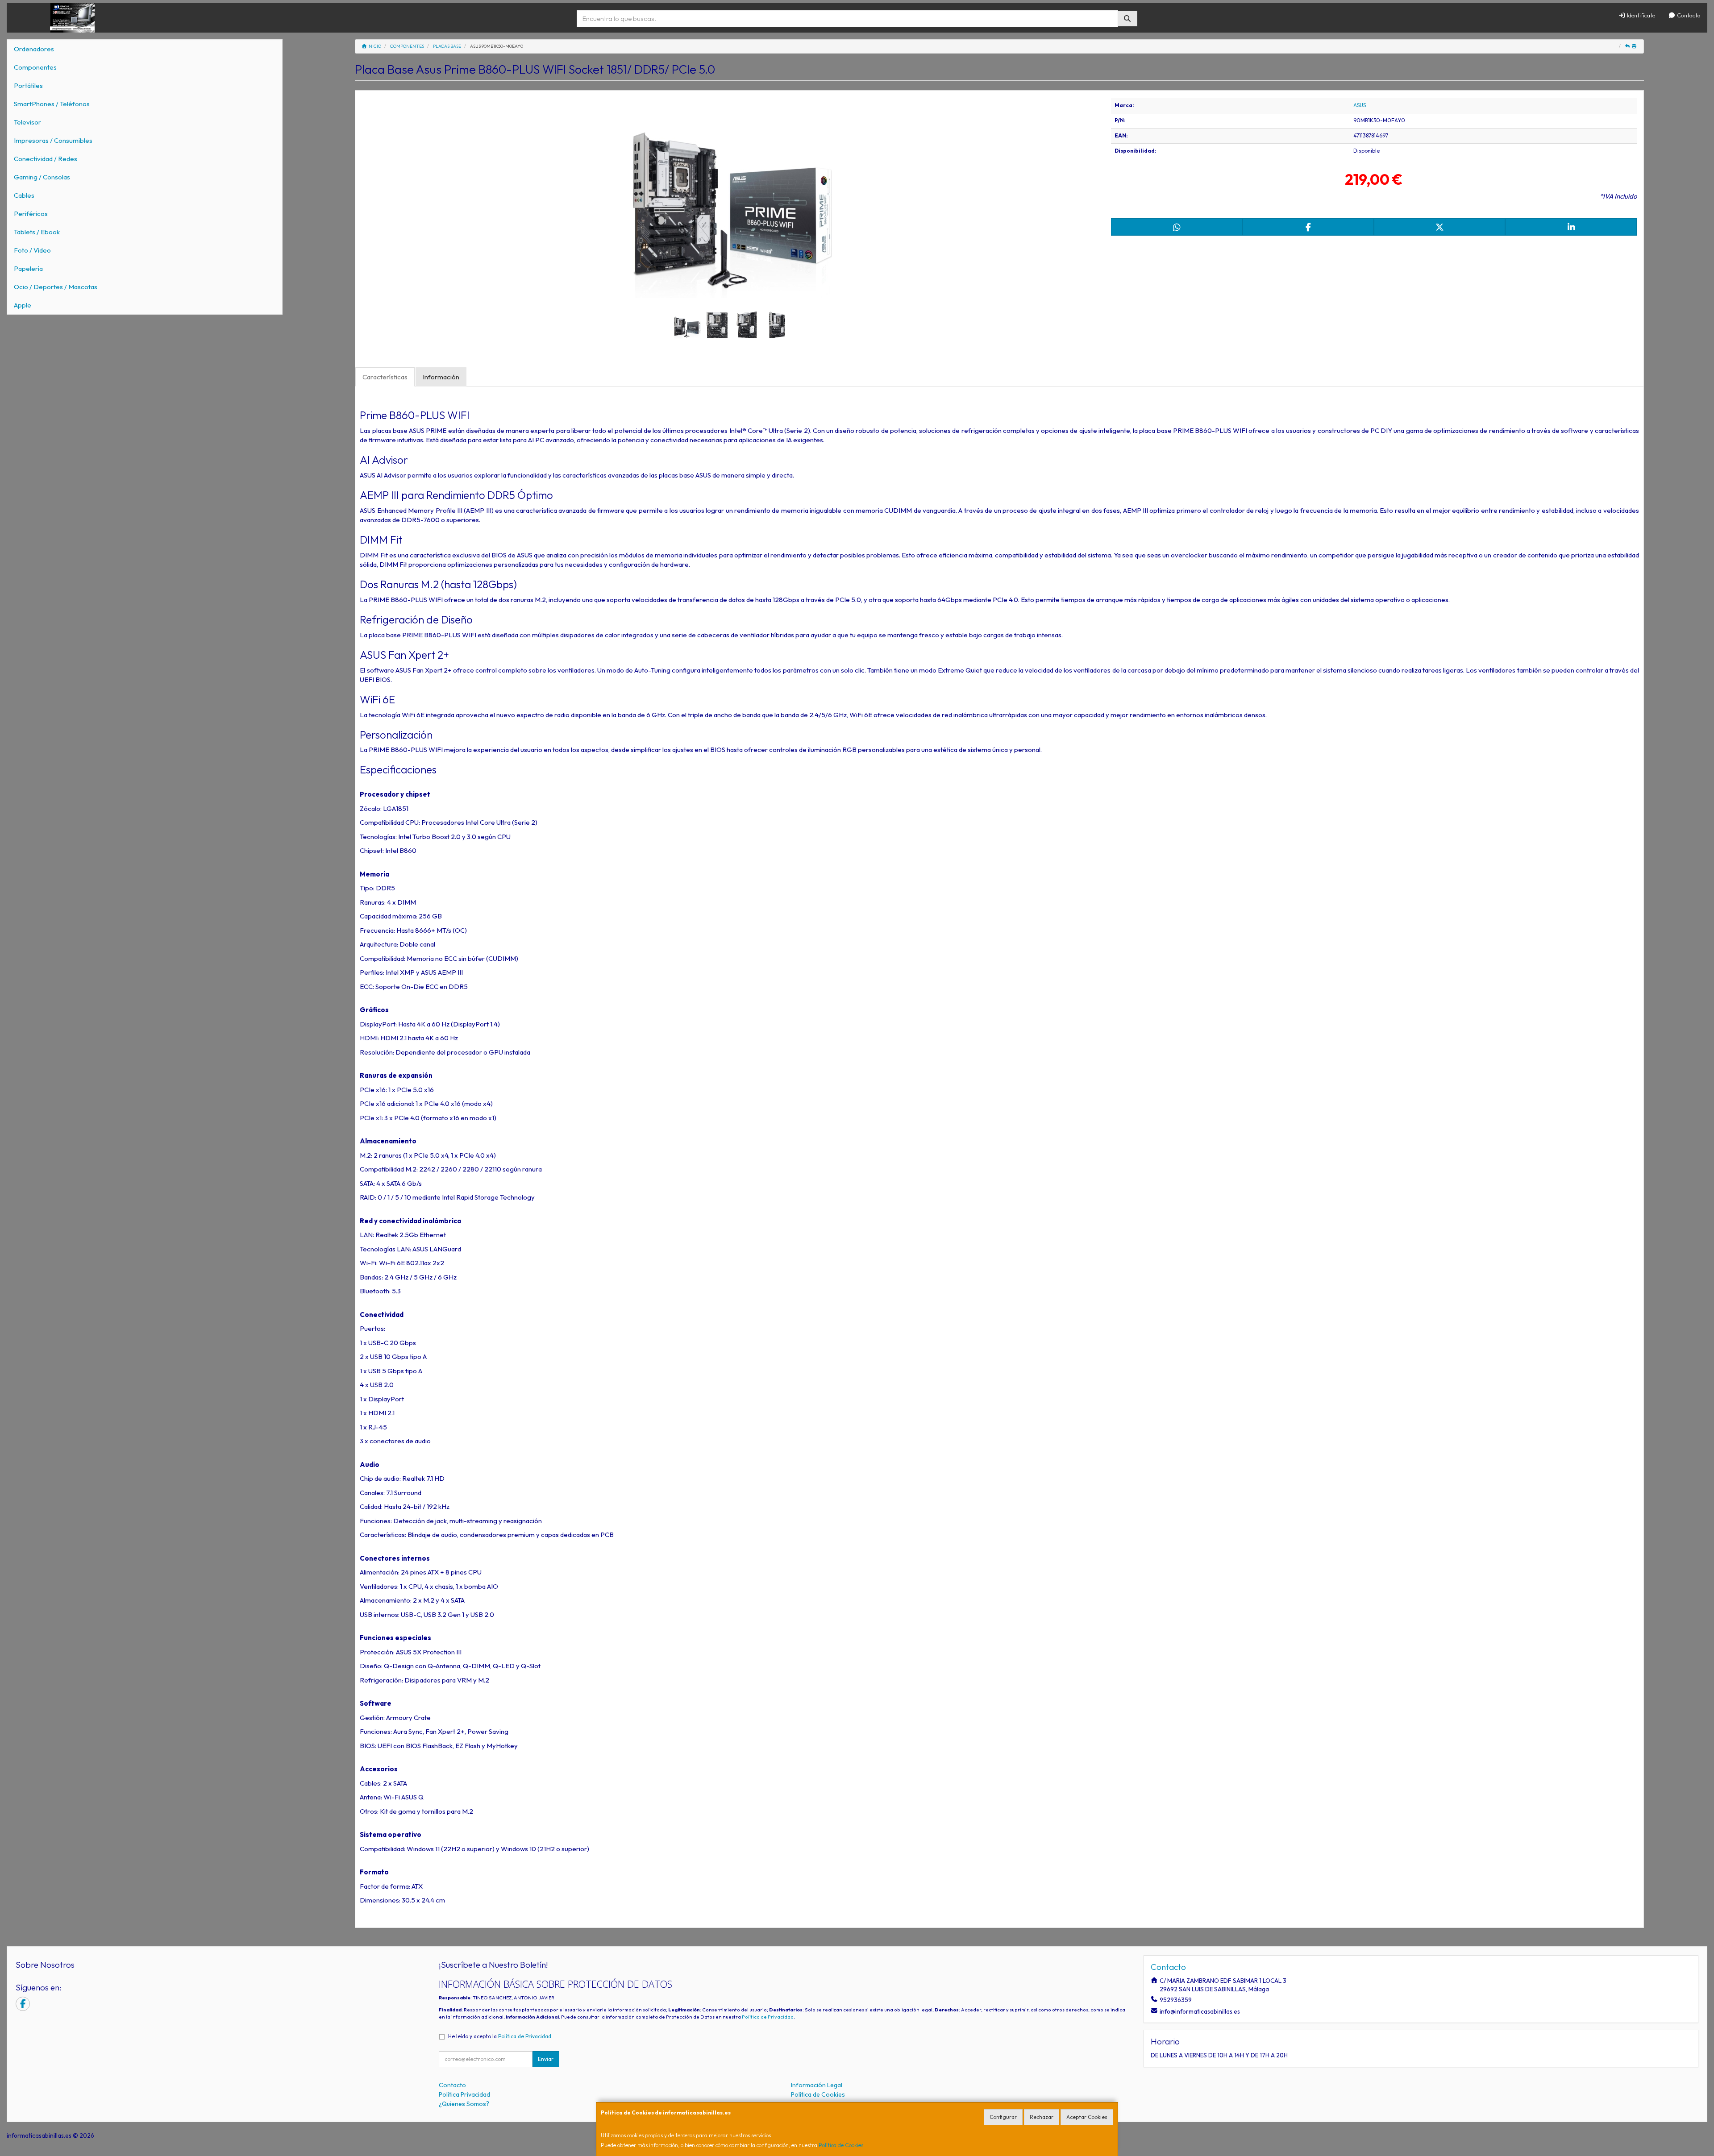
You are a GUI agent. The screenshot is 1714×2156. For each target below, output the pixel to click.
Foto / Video (32, 250)
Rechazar (1042, 2117)
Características (385, 377)
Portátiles (28, 85)
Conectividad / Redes (46, 159)
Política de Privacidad (768, 2017)
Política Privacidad (464, 2094)
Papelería (28, 268)
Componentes (35, 67)
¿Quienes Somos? (464, 2104)
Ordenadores (34, 49)
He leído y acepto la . (500, 2036)
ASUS (1360, 105)
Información (441, 377)
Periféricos (31, 214)
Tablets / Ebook (37, 232)
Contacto (1688, 15)
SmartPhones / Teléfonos (52, 104)
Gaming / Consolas (42, 177)
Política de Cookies (841, 2145)
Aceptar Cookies (1087, 2117)
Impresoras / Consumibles (53, 140)
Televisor (27, 122)
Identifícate (1640, 15)
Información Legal (817, 2085)
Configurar (1003, 2117)
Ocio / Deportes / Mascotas (56, 287)
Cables (24, 195)
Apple (23, 305)
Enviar (546, 2059)
